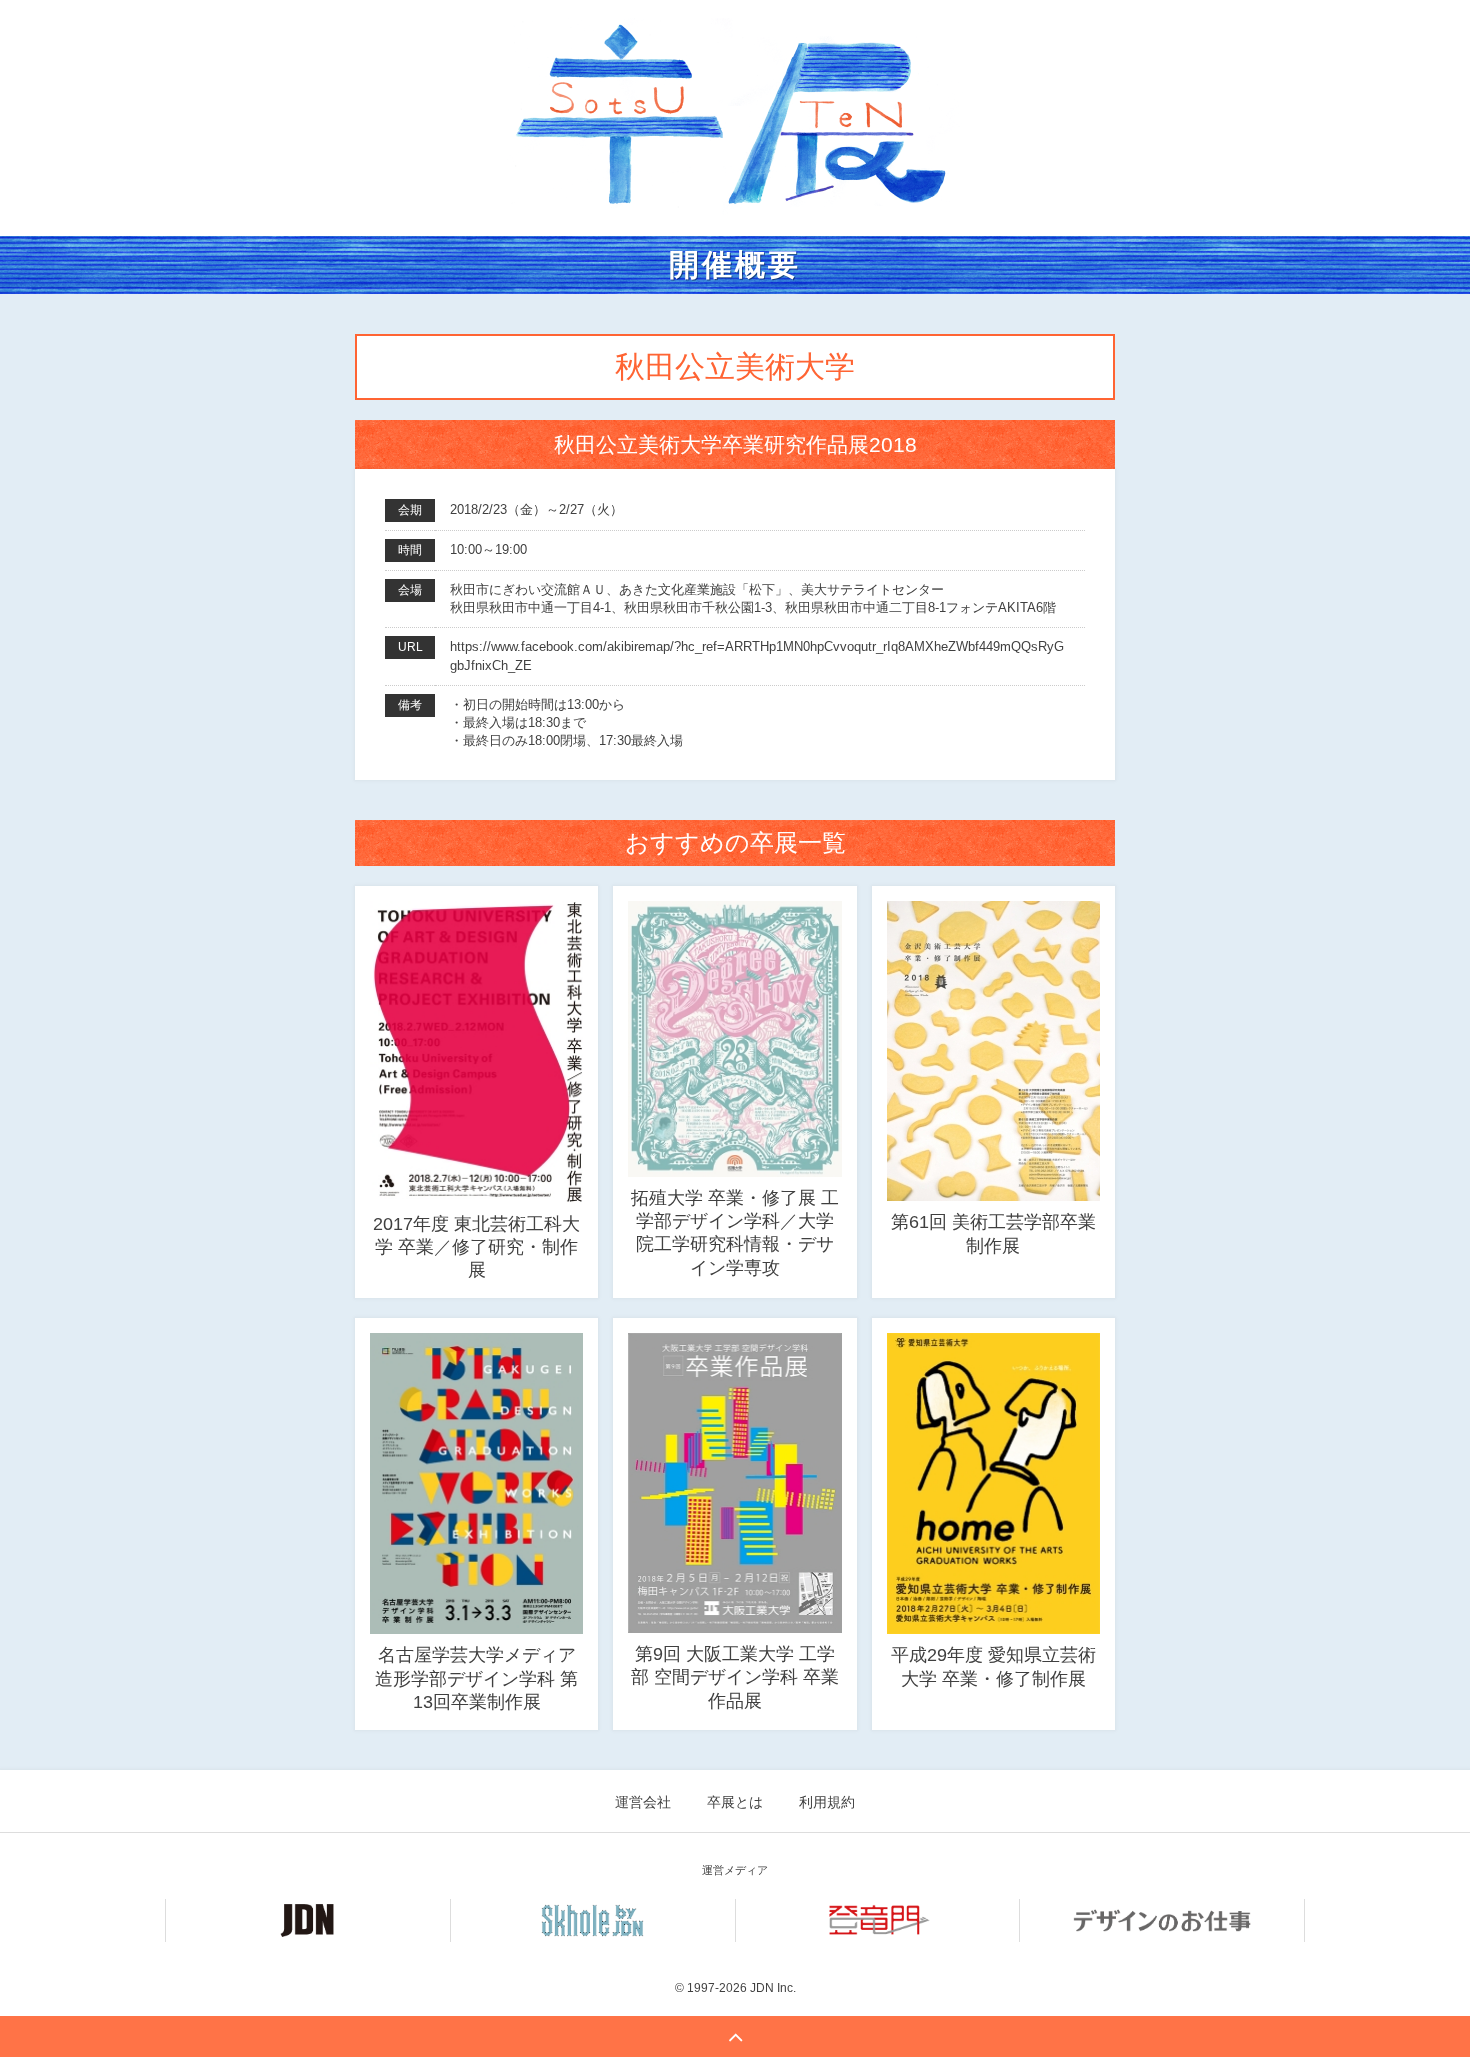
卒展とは (735, 1802)
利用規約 (827, 1802)
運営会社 (643, 1802)
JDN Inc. (773, 1988)
